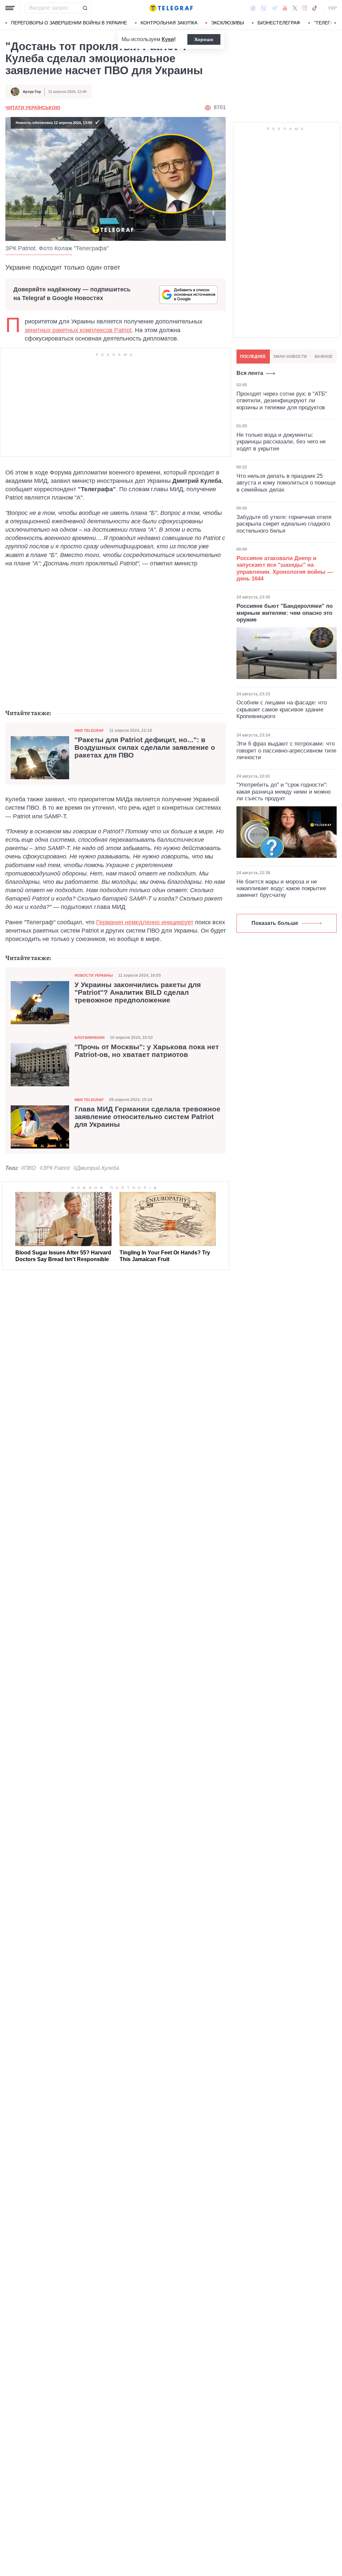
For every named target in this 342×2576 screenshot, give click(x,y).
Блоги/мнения (90, 1038)
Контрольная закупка (169, 23)
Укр (332, 8)
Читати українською (33, 108)
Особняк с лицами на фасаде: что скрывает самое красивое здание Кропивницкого (282, 709)
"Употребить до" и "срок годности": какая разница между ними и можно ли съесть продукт (284, 792)
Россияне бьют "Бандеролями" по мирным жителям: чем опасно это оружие (285, 613)
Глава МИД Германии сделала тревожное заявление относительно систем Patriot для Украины (147, 1117)
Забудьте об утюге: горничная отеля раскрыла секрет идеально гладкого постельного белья (284, 524)
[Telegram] (275, 8)
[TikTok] (315, 8)
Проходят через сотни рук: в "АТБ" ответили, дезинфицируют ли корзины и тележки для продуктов (282, 401)
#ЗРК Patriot (55, 1168)
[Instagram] (304, 8)
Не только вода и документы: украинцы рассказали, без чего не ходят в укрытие (281, 442)
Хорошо (204, 39)
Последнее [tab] (253, 357)
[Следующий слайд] (335, 23)
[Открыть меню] (10, 8)
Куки (168, 39)
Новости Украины (94, 975)
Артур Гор (32, 92)
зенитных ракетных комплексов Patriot (78, 330)
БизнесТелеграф (279, 23)
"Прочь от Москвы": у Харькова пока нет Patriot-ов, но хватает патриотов (147, 1051)
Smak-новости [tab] (290, 357)
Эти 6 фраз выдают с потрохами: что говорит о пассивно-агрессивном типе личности (286, 751)
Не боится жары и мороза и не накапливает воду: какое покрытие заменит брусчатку (281, 889)
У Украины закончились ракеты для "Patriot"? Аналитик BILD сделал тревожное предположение (138, 992)
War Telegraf (89, 730)
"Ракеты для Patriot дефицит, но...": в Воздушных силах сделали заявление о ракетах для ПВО (145, 748)
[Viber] (264, 8)
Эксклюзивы (227, 23)
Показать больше (275, 923)
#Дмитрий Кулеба (96, 1168)
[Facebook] (253, 8)
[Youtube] (285, 8)
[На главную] (171, 8)
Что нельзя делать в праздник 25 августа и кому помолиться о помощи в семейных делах (286, 483)
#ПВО (28, 1168)
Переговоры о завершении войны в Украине (69, 23)
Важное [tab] (324, 357)
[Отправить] (85, 8)
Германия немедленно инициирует (145, 922)
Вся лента (250, 373)
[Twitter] (295, 8)
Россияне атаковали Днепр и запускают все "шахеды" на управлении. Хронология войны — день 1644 (285, 568)
